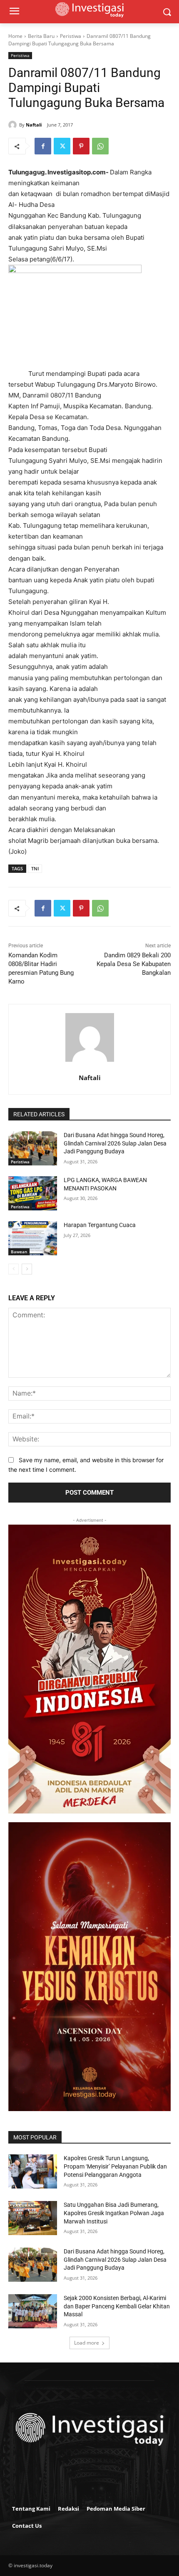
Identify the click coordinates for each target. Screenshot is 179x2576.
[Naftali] (14, 125)
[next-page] (27, 1269)
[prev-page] (14, 1269)
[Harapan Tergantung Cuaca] (33, 1238)
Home (15, 36)
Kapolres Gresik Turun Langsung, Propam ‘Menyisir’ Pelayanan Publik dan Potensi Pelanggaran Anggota (115, 2166)
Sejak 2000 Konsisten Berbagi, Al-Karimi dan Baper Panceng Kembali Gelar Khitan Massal (117, 2306)
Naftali (34, 125)
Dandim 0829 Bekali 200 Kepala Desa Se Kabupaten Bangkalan (134, 964)
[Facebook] (43, 146)
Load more (87, 2343)
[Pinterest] (81, 146)
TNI (35, 868)
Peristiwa (71, 36)
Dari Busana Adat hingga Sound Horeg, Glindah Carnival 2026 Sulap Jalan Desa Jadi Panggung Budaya (115, 1143)
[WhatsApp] (100, 146)
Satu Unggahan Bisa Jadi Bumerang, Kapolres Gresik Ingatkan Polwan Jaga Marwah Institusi (114, 2213)
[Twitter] (62, 146)
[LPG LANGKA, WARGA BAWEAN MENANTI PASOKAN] (33, 1193)
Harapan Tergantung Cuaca (100, 1225)
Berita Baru (41, 36)
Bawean (19, 1252)
